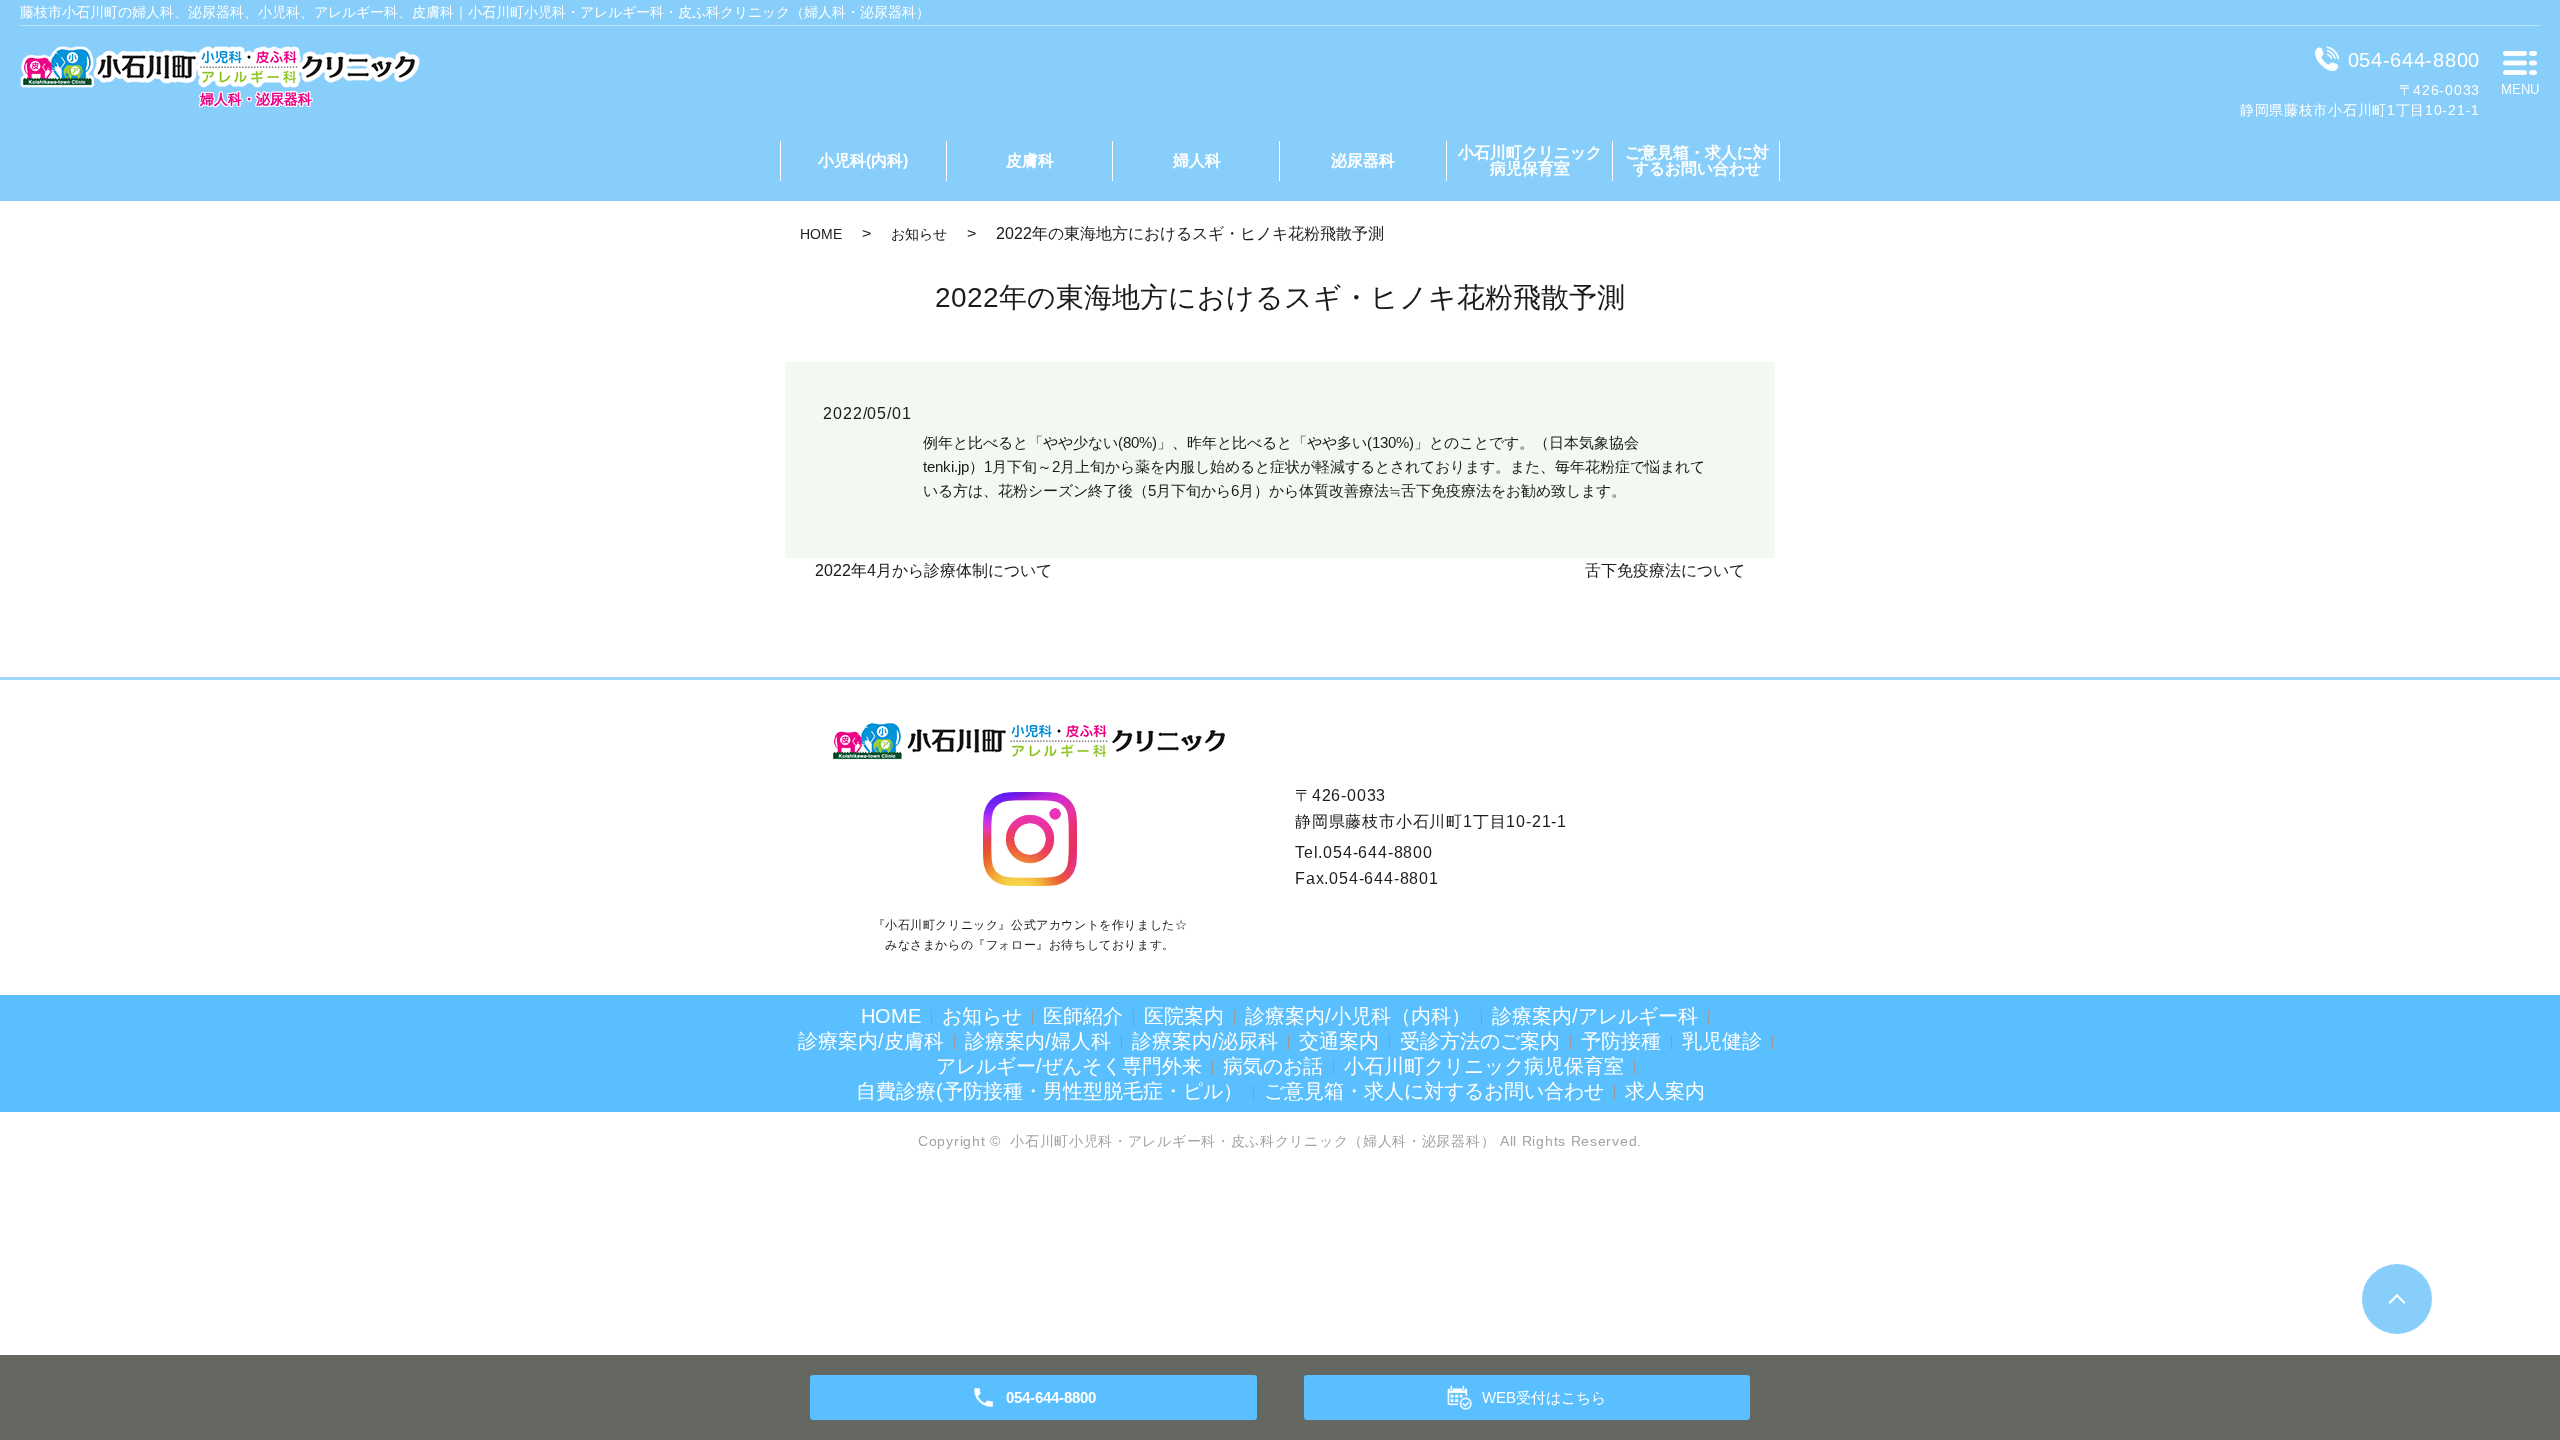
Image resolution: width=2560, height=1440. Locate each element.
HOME (821, 234)
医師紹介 (1083, 1016)
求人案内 (1665, 1091)
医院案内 (1184, 1016)
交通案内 (1339, 1041)
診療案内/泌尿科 (1205, 1041)
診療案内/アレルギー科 (1595, 1016)
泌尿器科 (1363, 160)
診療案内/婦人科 (1038, 1041)
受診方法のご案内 (1480, 1041)
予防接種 (1621, 1041)
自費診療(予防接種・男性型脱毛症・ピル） (1049, 1091)
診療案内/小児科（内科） (1358, 1016)
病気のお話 (1273, 1066)
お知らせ (919, 234)
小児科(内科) (863, 160)
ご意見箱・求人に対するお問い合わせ (1697, 160)
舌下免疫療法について (1665, 570)
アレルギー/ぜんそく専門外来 (1069, 1066)
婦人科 (1197, 160)
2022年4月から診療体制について (933, 570)
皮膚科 (1030, 160)
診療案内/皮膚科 (871, 1041)
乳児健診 (1722, 1041)
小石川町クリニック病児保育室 (1530, 160)
